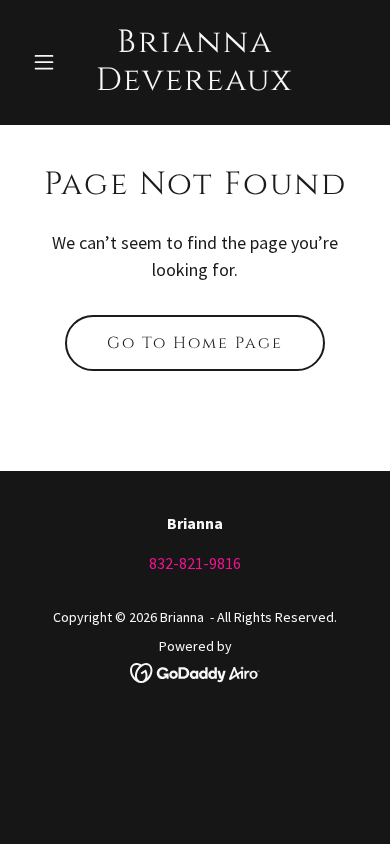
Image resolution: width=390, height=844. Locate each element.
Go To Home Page (195, 343)
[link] (194, 84)
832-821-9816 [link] (195, 563)
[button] (49, 62)
